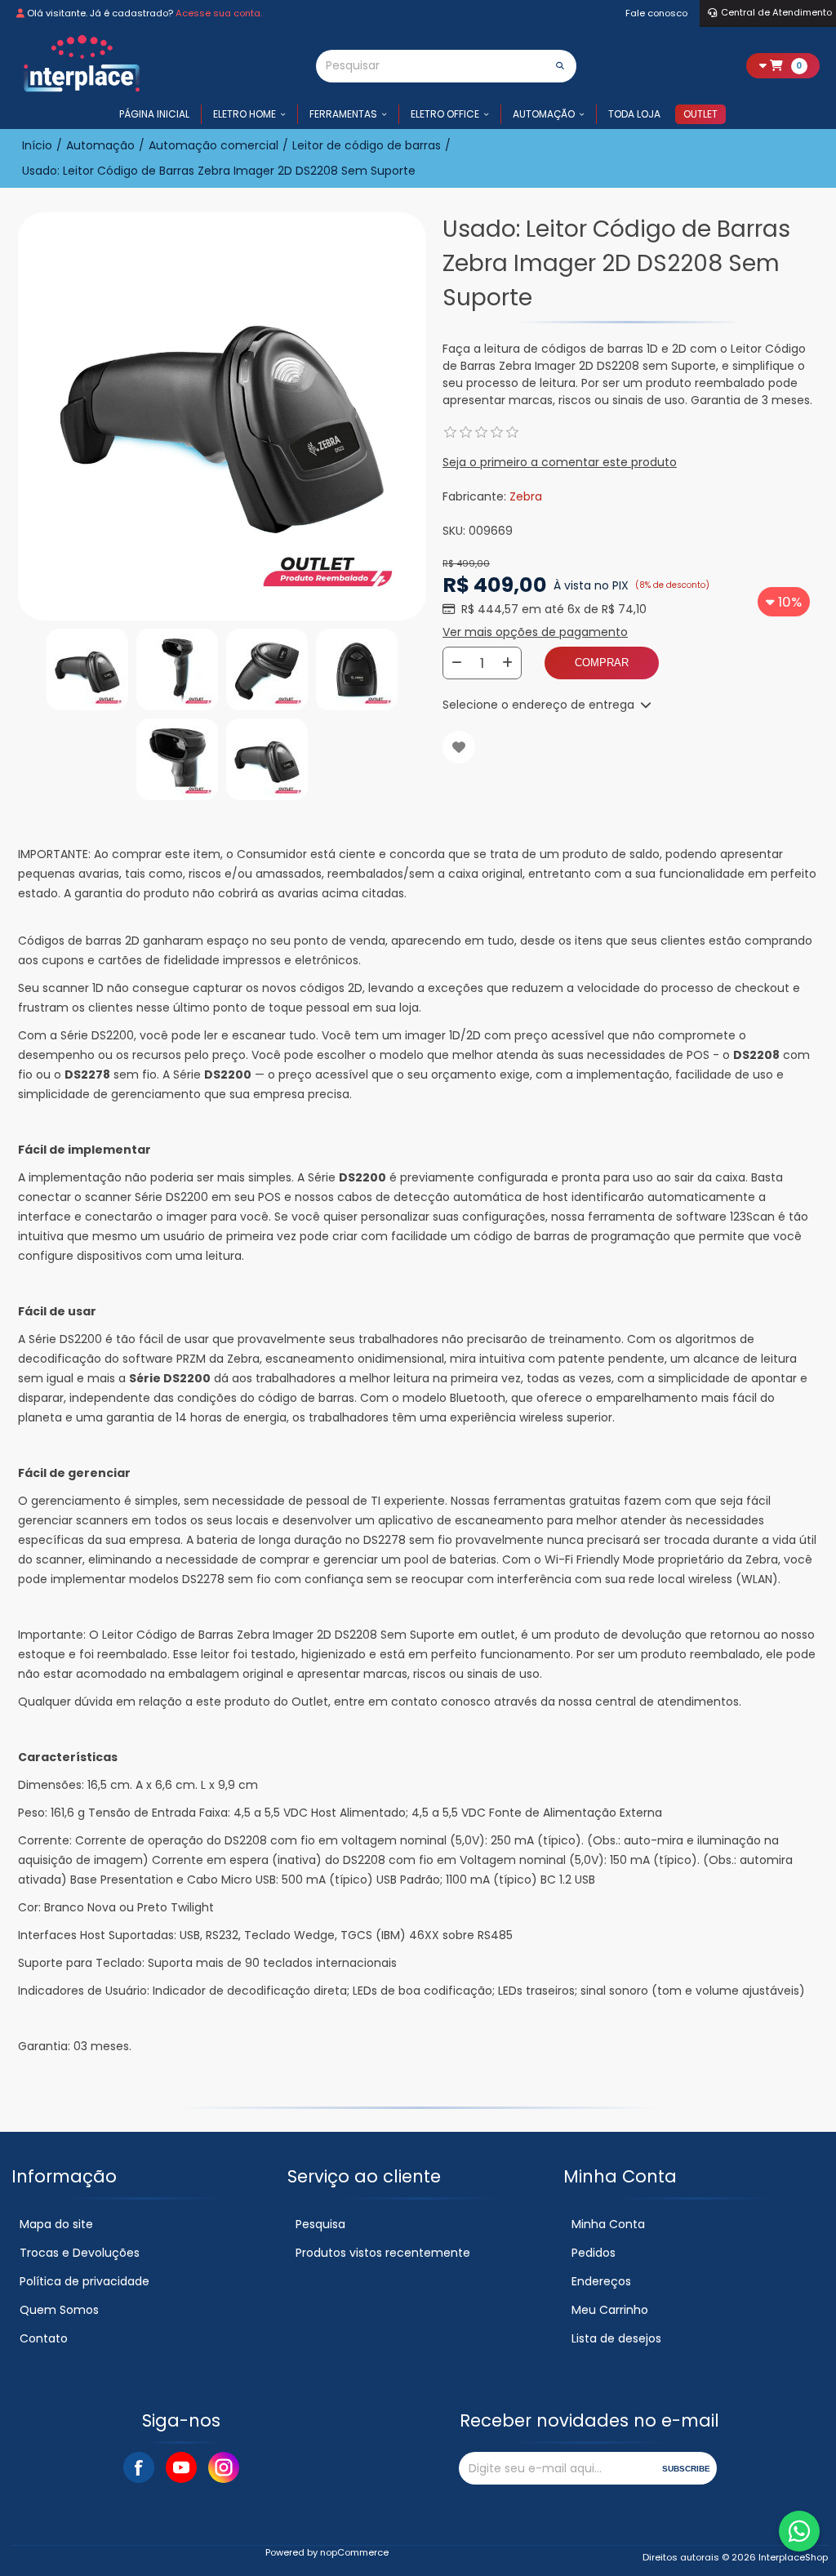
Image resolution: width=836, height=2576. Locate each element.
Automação (544, 114)
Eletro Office (445, 114)
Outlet (700, 114)
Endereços (601, 2281)
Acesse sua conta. (219, 13)
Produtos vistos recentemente (383, 2253)
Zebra (526, 496)
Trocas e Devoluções (80, 2253)
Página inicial (154, 114)
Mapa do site (56, 2224)
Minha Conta (608, 2224)
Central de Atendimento (776, 12)
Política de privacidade (84, 2281)
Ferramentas (343, 114)
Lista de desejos (616, 2338)
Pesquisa (320, 2224)
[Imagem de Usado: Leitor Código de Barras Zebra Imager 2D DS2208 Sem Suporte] (87, 670)
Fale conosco (656, 13)
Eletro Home (245, 114)
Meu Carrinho (610, 2310)
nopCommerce (354, 2552)
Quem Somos (59, 2310)
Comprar (602, 663)
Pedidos (594, 2253)
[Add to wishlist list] (459, 747)
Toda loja (634, 114)
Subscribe (686, 2469)
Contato (44, 2338)
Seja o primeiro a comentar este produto (560, 462)
